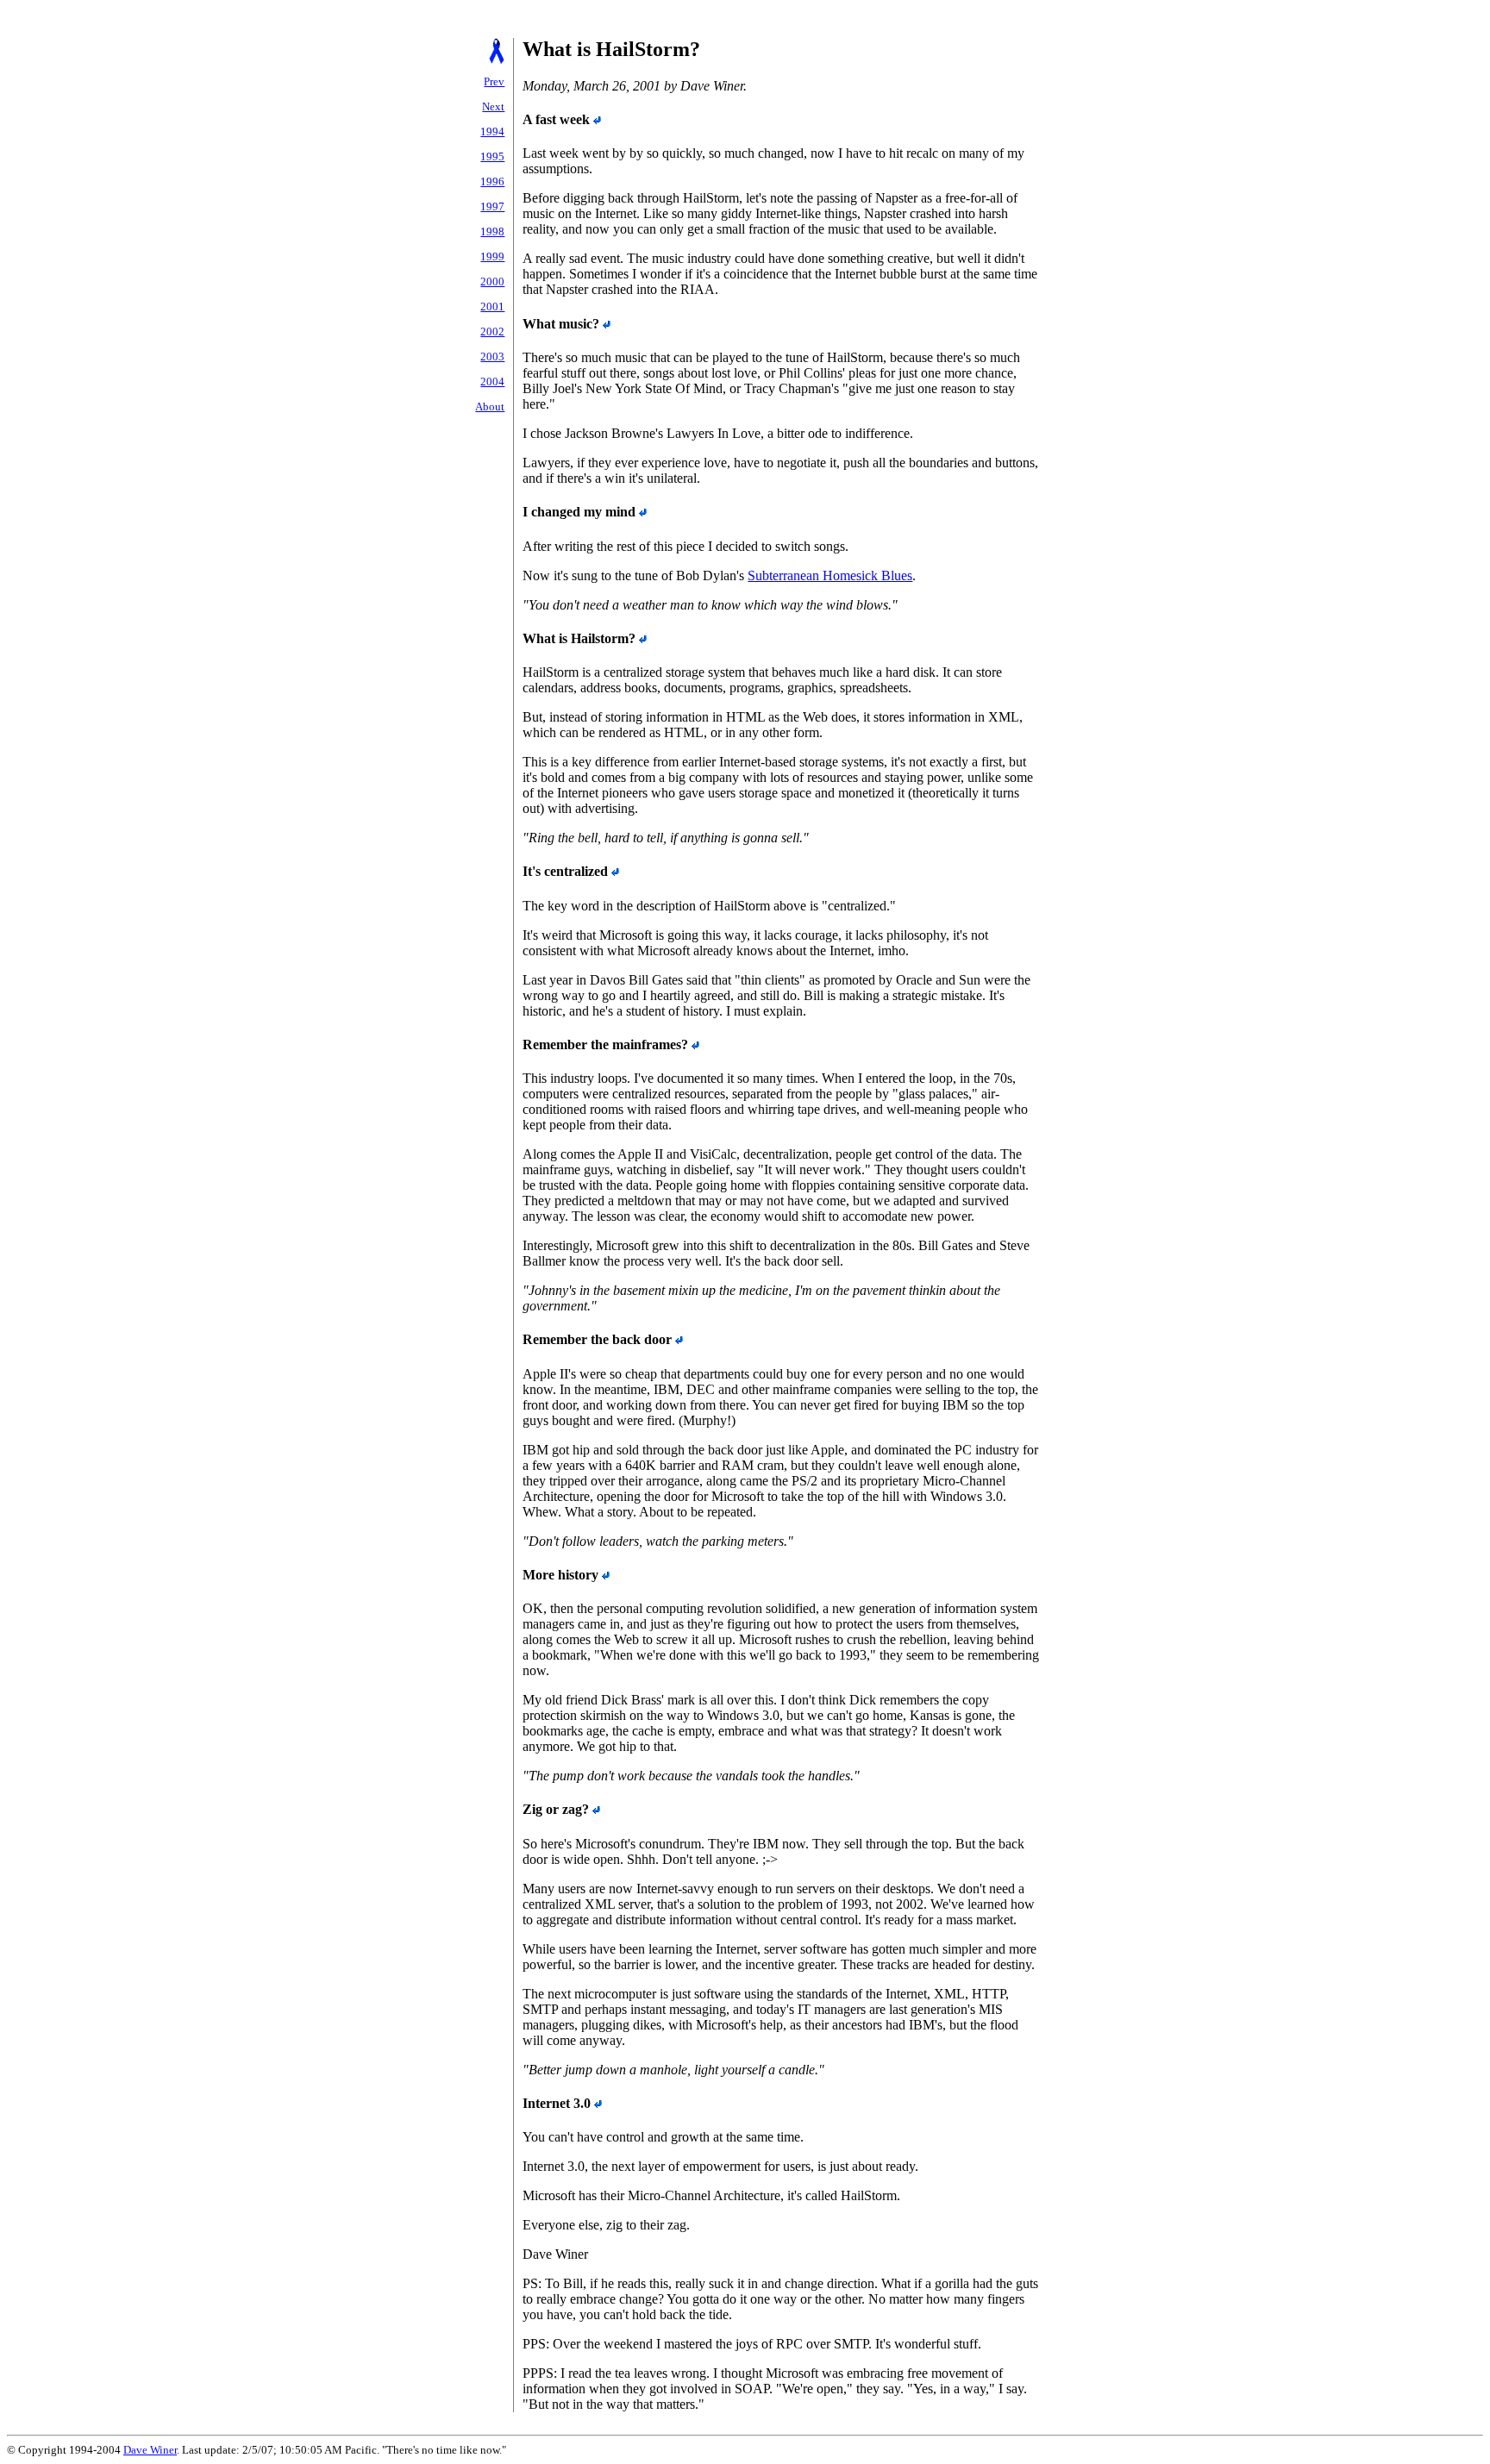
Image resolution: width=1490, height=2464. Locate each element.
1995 (492, 156)
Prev (494, 81)
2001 (492, 306)
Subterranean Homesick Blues (830, 575)
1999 (492, 256)
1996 (492, 181)
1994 (492, 131)
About (490, 406)
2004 (492, 381)
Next (493, 106)
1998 (492, 231)
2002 (492, 331)
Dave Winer (150, 2450)
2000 (492, 281)
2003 (492, 356)
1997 (492, 206)
